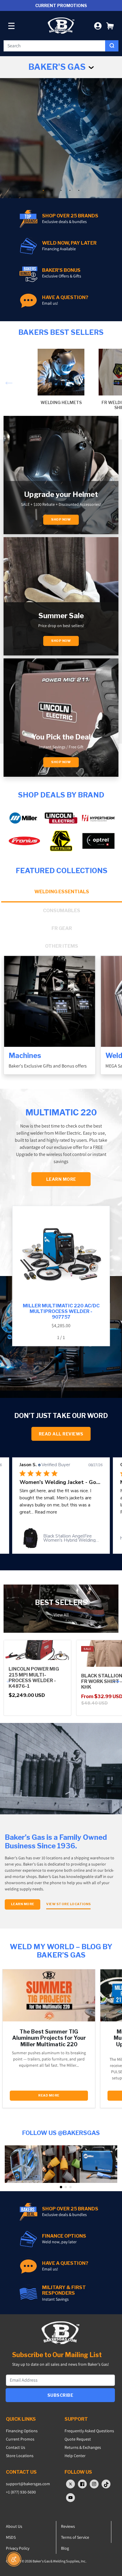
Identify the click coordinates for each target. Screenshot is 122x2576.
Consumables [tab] (62, 911)
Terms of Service (75, 2537)
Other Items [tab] (62, 946)
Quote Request (78, 2439)
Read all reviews (61, 1434)
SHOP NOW (61, 762)
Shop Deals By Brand (61, 795)
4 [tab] (70, 190)
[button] (110, 26)
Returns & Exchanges (83, 2447)
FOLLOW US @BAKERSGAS (61, 2133)
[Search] (112, 46)
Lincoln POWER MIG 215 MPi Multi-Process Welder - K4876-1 (34, 1678)
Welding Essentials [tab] (62, 892)
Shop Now (61, 520)
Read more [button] (31, 1512)
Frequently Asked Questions (89, 2431)
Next (115, 379)
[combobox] (54, 46)
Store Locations (20, 2456)
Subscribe (60, 2395)
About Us (14, 2526)
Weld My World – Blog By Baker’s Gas (61, 1951)
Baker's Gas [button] (58, 67)
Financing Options (22, 2431)
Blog (65, 2548)
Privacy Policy (18, 2548)
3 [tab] (61, 190)
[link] (61, 1538)
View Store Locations (68, 1904)
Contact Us (16, 2447)
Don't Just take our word (61, 1416)
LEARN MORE (61, 1179)
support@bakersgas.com (28, 2484)
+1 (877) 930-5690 (21, 2492)
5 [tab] (79, 190)
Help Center (75, 2456)
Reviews (68, 2526)
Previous (7, 379)
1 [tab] (43, 190)
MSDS (11, 2537)
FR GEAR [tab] (62, 928)
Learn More (23, 1904)
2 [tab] (52, 190)
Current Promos (20, 2439)
